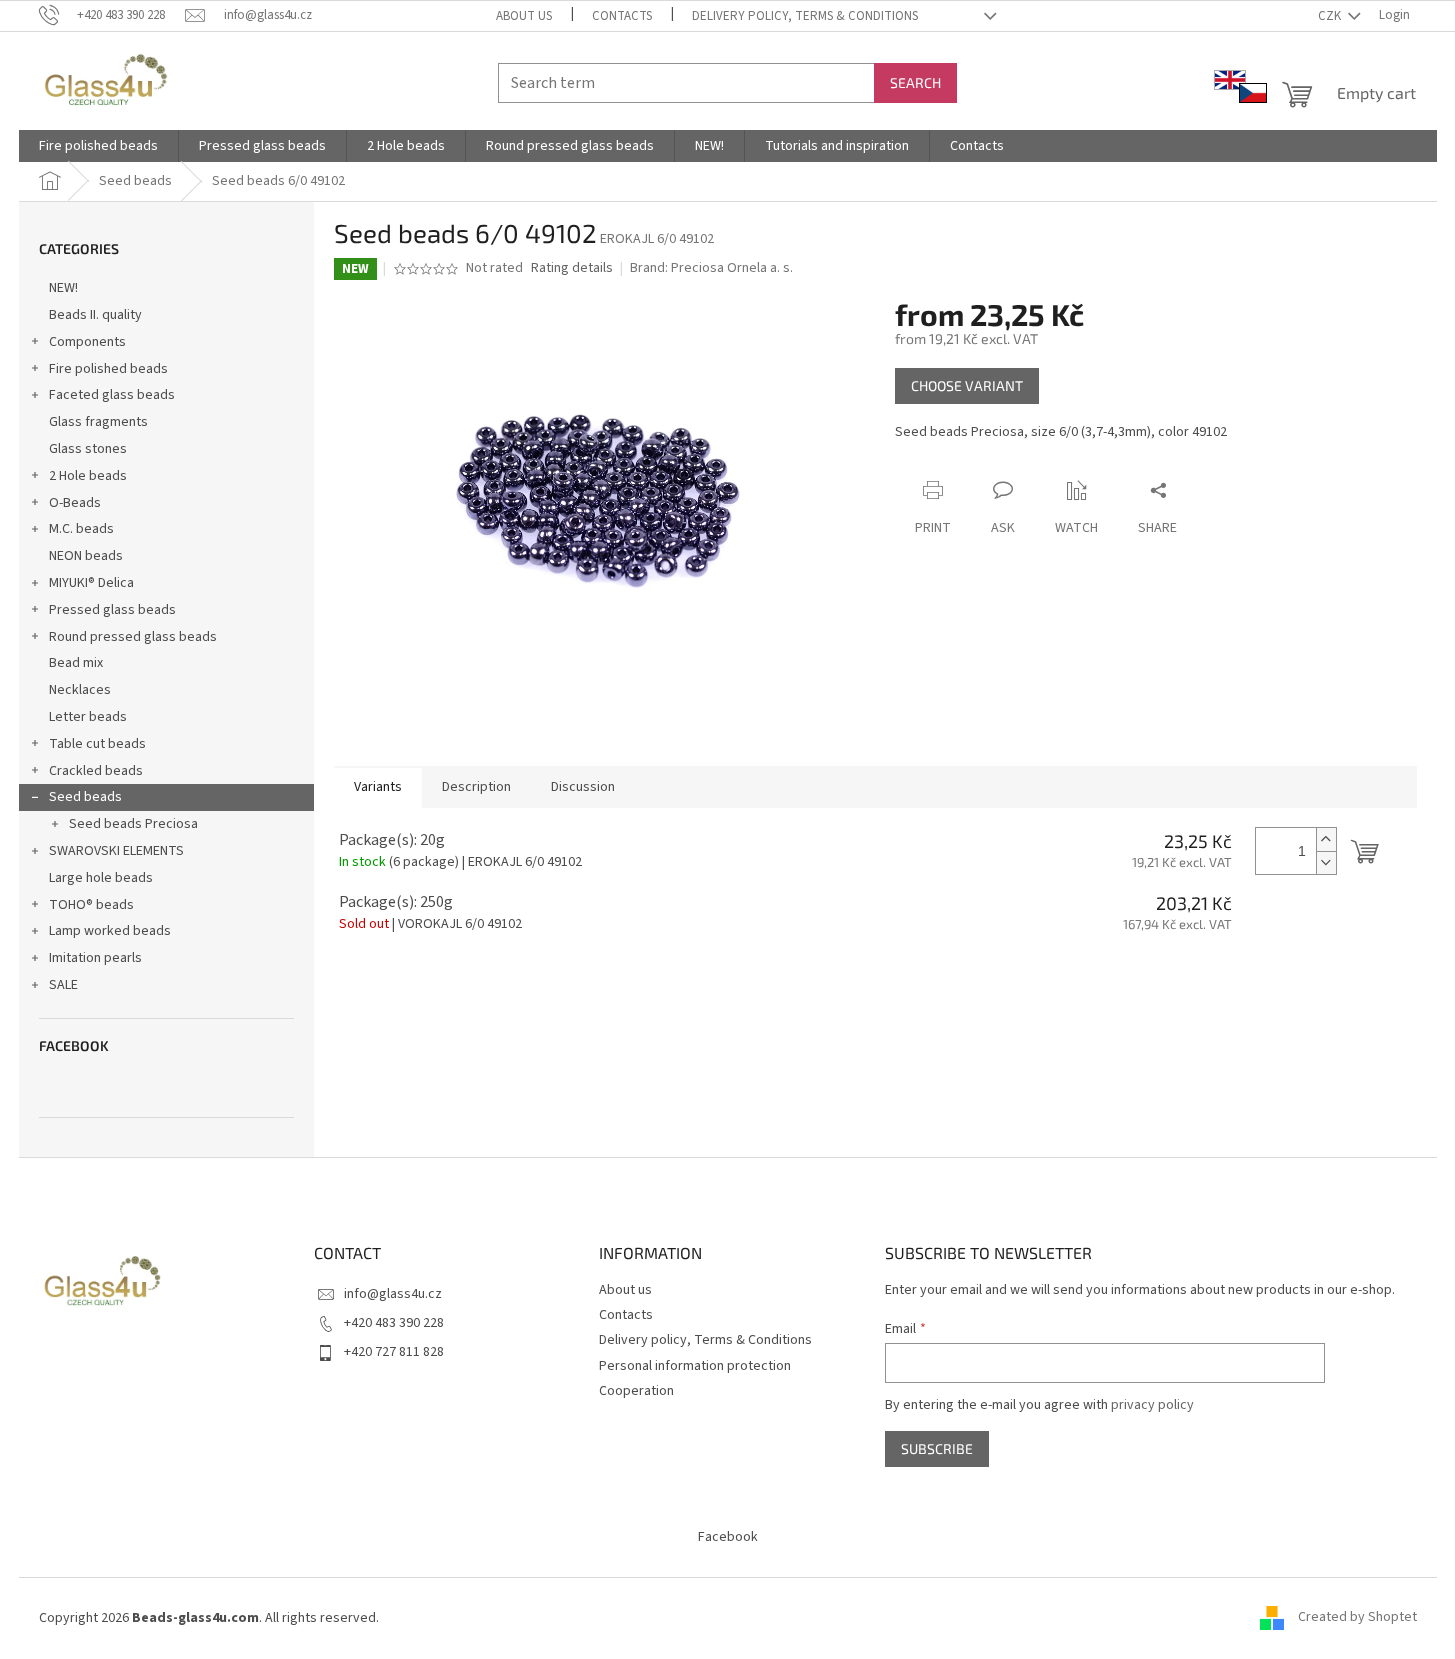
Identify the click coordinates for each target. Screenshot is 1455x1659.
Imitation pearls (95, 958)
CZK (1331, 16)
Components (87, 342)
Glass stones (88, 449)
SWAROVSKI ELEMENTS (116, 851)
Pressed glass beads (112, 610)
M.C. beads (81, 529)
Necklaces (80, 690)
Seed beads (85, 797)
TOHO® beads (91, 905)
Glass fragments (98, 422)
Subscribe (937, 1448)
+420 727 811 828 (394, 1352)
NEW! (63, 288)
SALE (63, 985)
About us (524, 16)
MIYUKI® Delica (91, 583)
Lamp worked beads (110, 931)
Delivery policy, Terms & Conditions (805, 16)
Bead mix (76, 663)
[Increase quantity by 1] (1326, 839)
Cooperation (636, 1391)
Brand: (711, 268)
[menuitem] (98, 146)
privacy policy (1152, 1405)
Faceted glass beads (112, 395)
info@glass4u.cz (393, 1294)
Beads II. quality (95, 315)
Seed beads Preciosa (133, 824)
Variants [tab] (378, 787)
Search (915, 82)
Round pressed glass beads (133, 637)
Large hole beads (101, 878)
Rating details (572, 268)
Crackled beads (96, 771)
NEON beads (86, 556)
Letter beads (88, 717)
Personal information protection (695, 1366)
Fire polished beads (108, 369)
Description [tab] (476, 787)
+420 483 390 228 (394, 1323)
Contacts (622, 16)
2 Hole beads (88, 476)
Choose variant (967, 385)
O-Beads (75, 503)
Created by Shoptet (1357, 1618)
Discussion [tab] (583, 787)
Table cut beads (97, 744)
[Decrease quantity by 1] (1326, 862)
